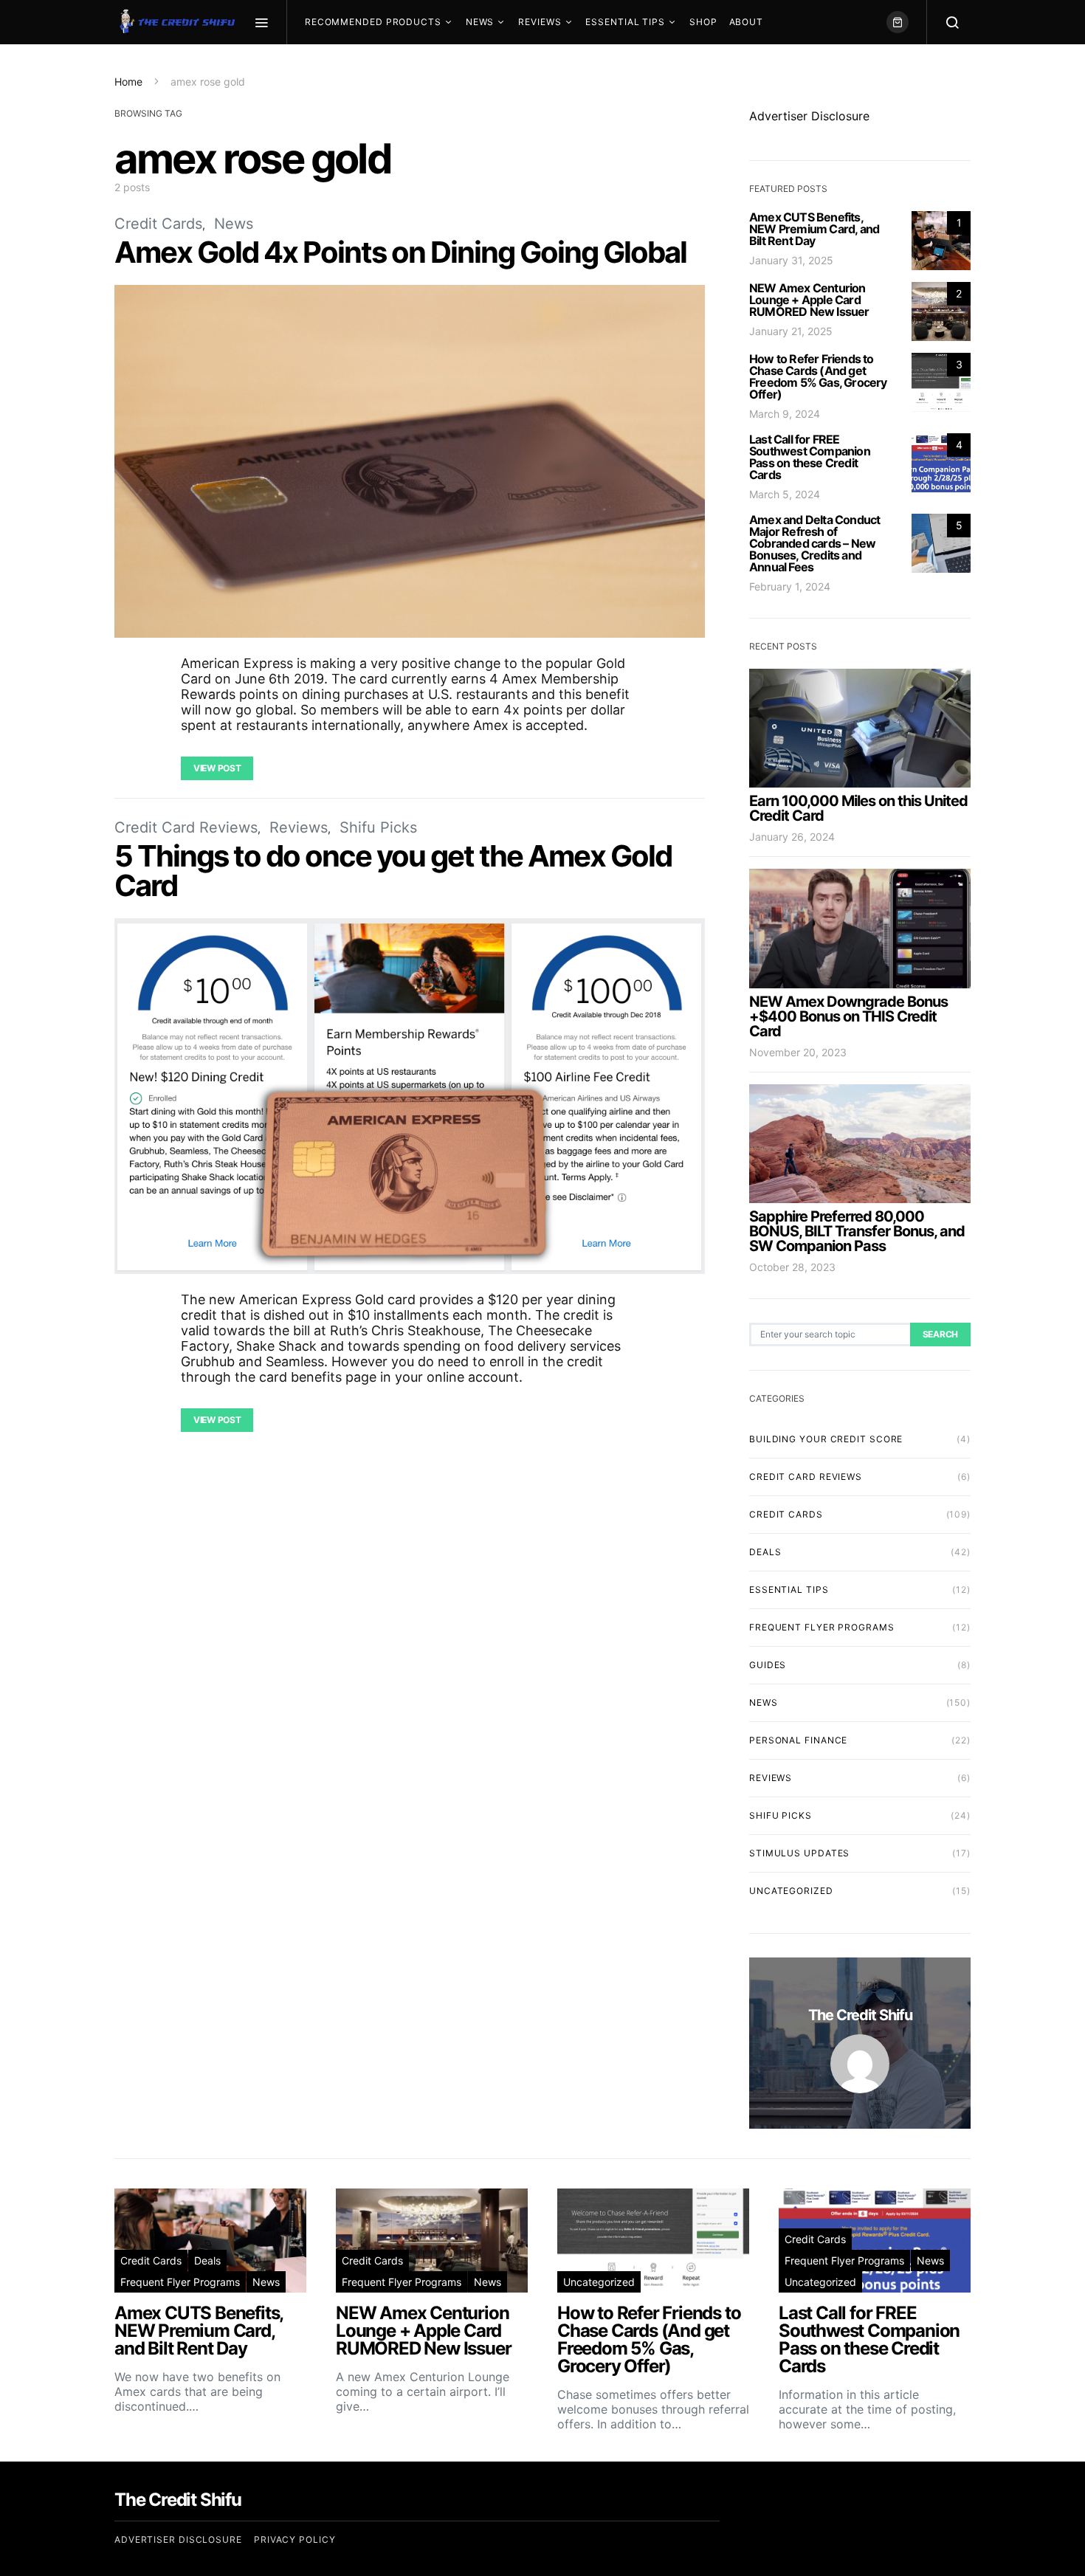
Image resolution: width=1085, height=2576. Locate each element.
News (480, 22)
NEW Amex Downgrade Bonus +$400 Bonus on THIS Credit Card (848, 1016)
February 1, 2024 (790, 586)
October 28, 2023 (792, 1267)
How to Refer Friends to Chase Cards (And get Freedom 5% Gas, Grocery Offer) (818, 376)
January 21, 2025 (791, 331)
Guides (768, 1665)
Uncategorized (791, 1891)
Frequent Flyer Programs (822, 1627)
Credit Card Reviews (186, 827)
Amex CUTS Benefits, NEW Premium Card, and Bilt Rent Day (814, 229)
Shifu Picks (378, 827)
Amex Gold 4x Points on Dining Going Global (400, 252)
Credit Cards (158, 224)
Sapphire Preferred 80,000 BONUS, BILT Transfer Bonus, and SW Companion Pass (857, 1231)
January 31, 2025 (791, 260)
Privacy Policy (295, 2539)
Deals (765, 1552)
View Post (217, 768)
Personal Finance (798, 1740)
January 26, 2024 (792, 837)
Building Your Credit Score (826, 1439)
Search (940, 1334)
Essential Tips (625, 22)
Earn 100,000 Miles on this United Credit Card (858, 808)
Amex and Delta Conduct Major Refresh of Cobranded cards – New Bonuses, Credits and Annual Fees (814, 543)
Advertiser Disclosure (809, 116)
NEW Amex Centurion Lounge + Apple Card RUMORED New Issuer (809, 300)
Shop (703, 22)
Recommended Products (373, 22)
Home (128, 82)
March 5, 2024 (785, 494)
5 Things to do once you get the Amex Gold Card (393, 871)
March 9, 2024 (785, 414)
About (747, 22)
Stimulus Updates (799, 1853)
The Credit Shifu (860, 2015)
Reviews (540, 22)
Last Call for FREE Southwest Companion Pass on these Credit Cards (810, 457)
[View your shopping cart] (898, 22)
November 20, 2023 (798, 1052)
